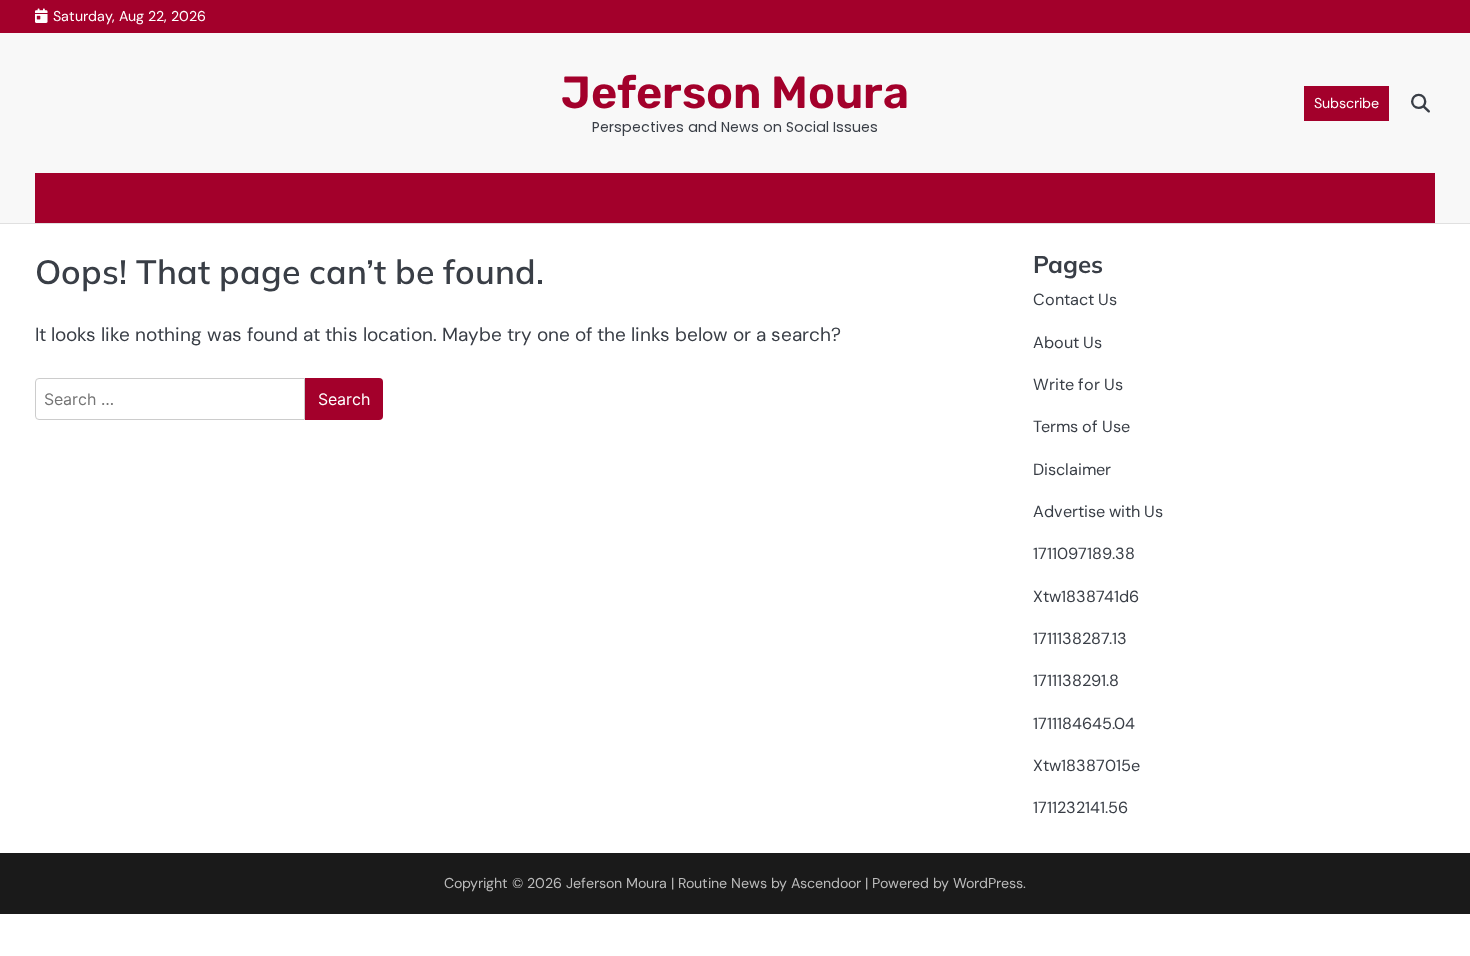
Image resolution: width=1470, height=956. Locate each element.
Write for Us (1078, 384)
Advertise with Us (1098, 511)
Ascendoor (826, 883)
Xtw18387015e (1086, 765)
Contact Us (1075, 299)
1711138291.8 (1076, 680)
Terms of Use (1081, 426)
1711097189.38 (1084, 553)
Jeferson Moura (735, 92)
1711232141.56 (1080, 807)
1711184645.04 (1084, 723)
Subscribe (1346, 103)
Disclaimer (1072, 469)
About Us (1067, 342)
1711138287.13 (1080, 638)
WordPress (988, 883)
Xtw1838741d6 (1086, 596)
